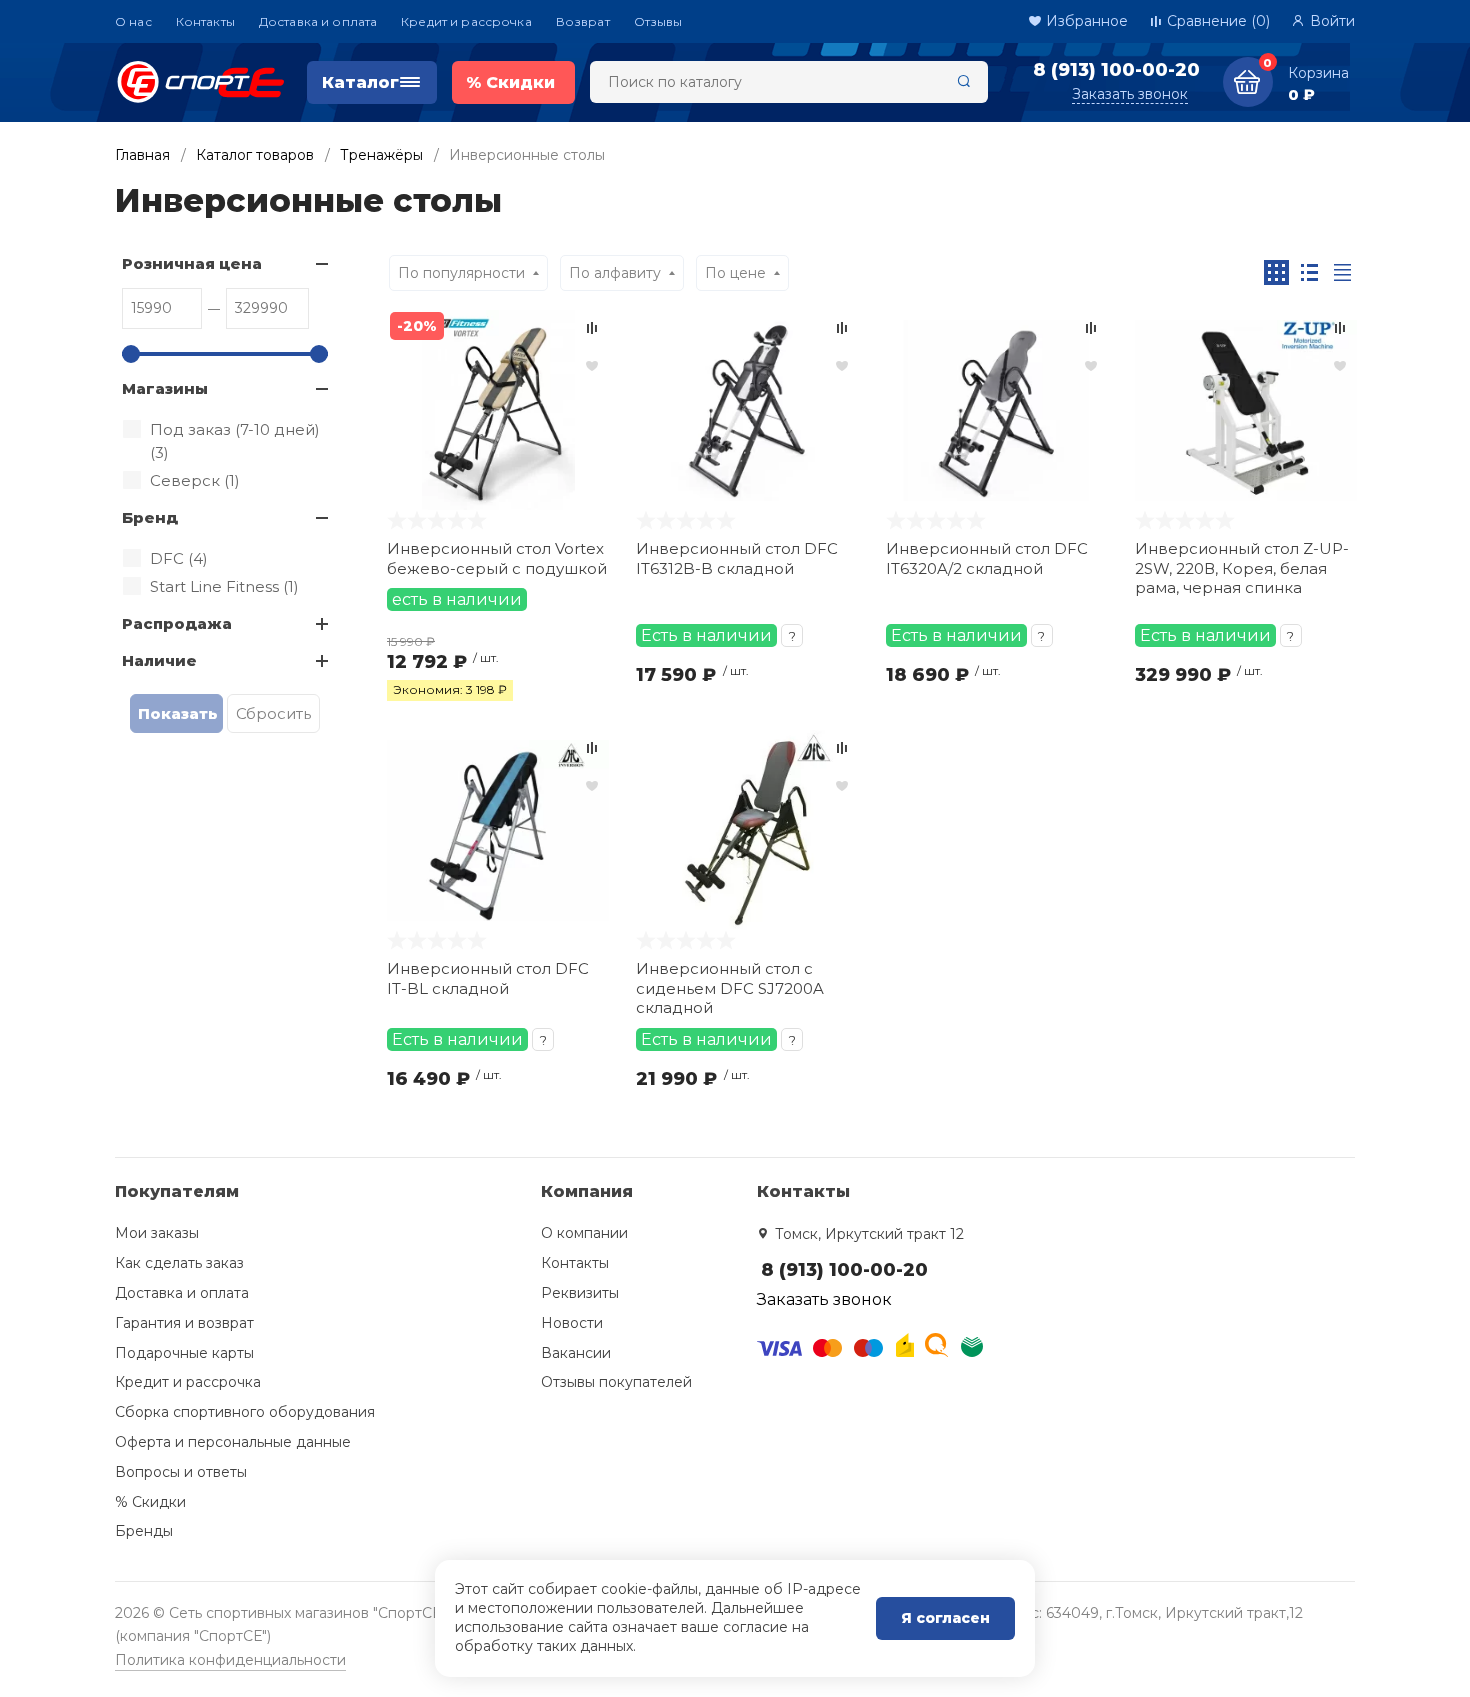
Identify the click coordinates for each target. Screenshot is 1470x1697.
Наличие (159, 660)
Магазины (165, 388)
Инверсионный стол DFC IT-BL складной (488, 978)
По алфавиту (615, 273)
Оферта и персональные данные (233, 1442)
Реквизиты (580, 1293)
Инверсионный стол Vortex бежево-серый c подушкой (497, 558)
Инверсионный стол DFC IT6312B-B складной (737, 558)
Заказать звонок (1130, 94)
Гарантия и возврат (184, 1323)
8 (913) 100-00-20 (1116, 70)
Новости (572, 1323)
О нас (133, 21)
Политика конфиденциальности (230, 1660)
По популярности (461, 273)
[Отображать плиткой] (1276, 272)
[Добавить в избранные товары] (592, 365)
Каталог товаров (255, 155)
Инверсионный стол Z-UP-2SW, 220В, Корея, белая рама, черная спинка (1242, 568)
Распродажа (177, 623)
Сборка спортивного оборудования (245, 1412)
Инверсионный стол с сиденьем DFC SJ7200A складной (730, 988)
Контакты (205, 21)
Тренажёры (381, 155)
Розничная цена (192, 263)
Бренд (150, 517)
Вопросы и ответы (181, 1472)
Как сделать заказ (179, 1263)
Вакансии (576, 1353)
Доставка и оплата (318, 21)
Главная (142, 155)
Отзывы (658, 21)
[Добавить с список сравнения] (592, 328)
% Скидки (150, 1502)
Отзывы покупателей (616, 1382)
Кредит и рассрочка (466, 21)
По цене (735, 273)
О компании (584, 1233)
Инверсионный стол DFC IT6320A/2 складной (987, 558)
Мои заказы (157, 1233)
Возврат (583, 21)
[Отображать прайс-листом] (1342, 272)
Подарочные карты (184, 1353)
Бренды (144, 1531)
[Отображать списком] (1309, 272)
